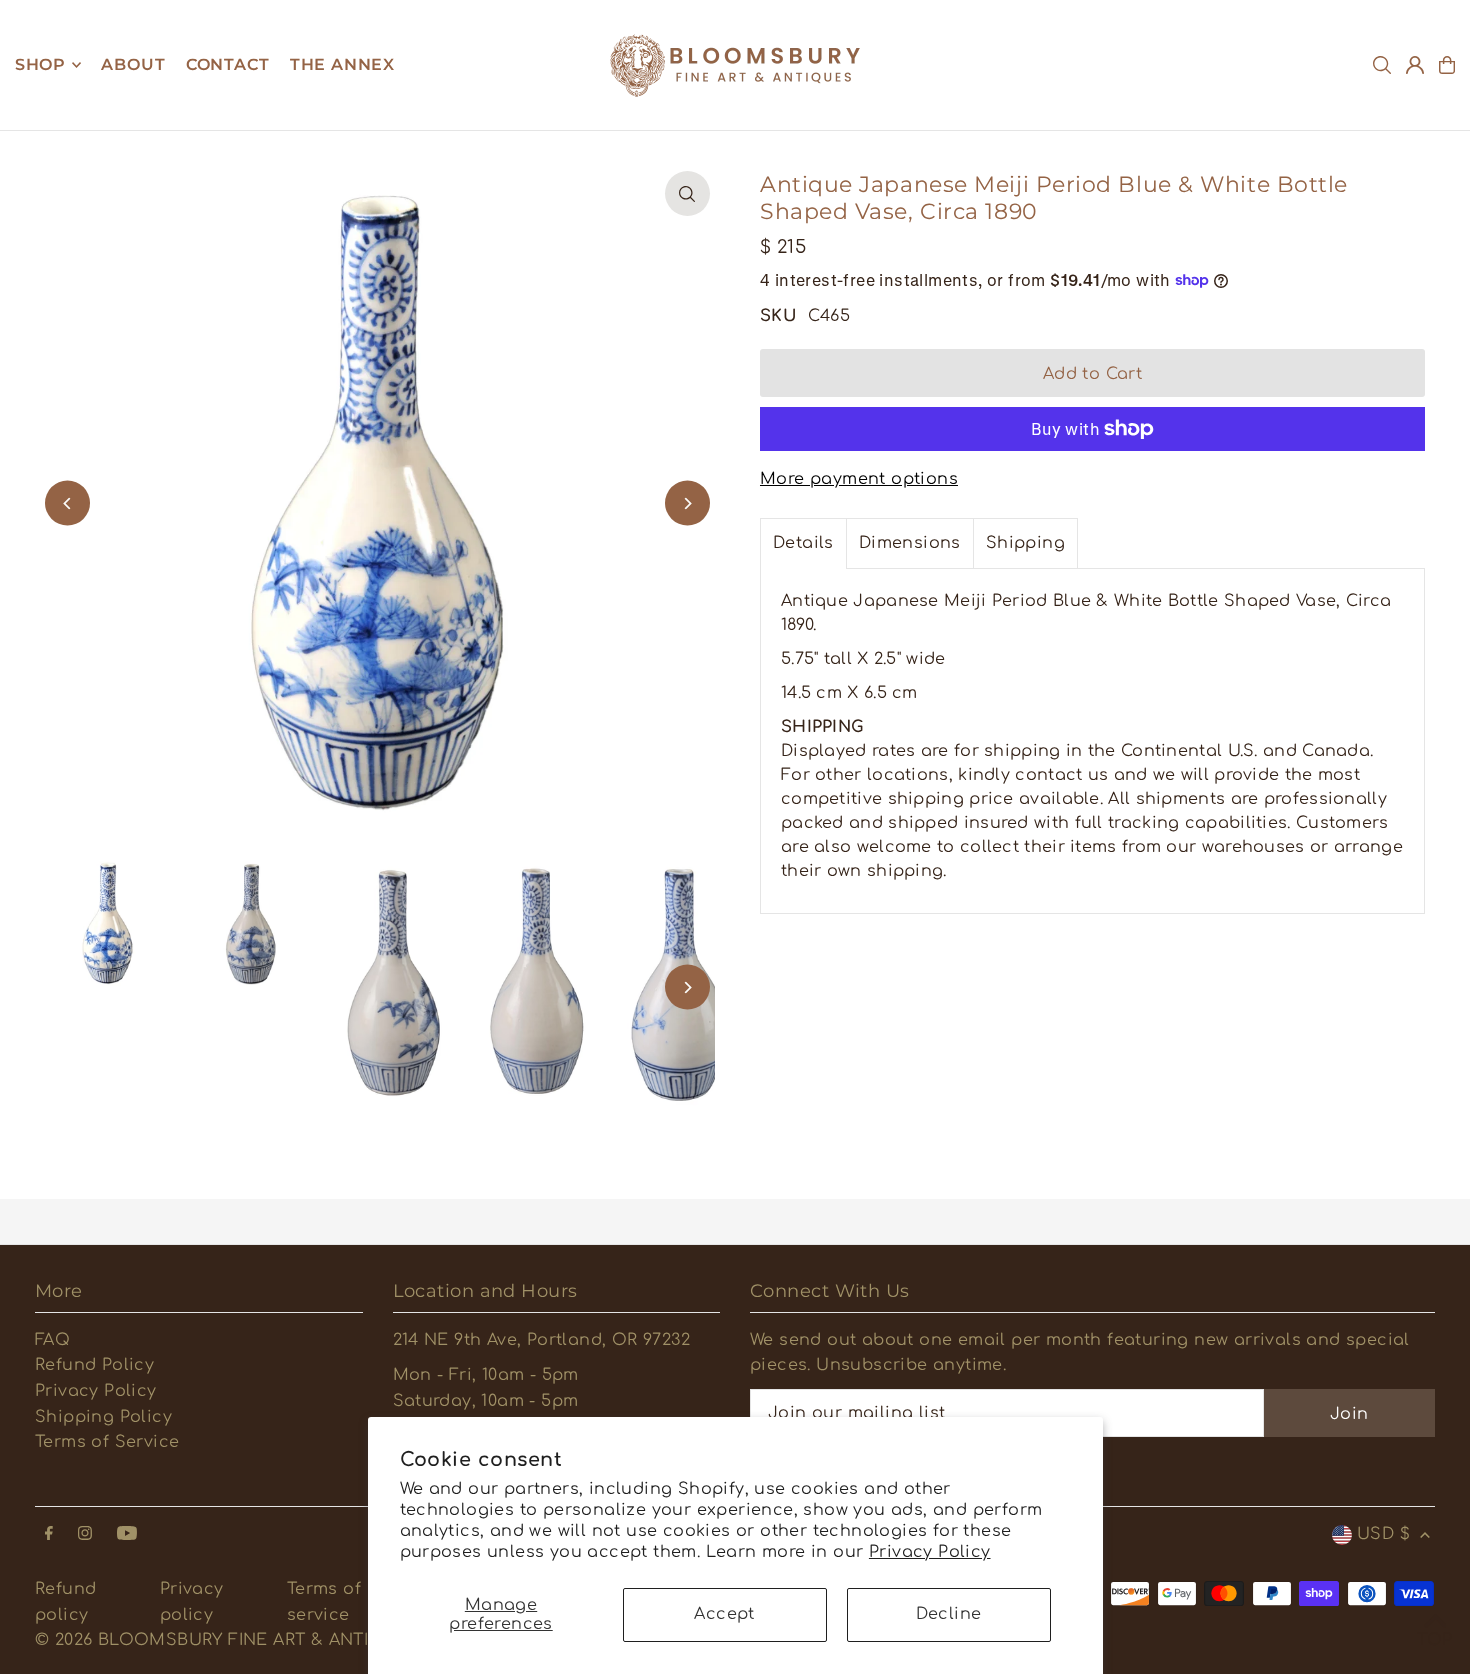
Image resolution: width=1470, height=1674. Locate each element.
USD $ (1383, 1534)
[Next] (687, 503)
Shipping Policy (103, 1417)
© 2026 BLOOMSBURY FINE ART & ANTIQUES (227, 1640)
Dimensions (910, 543)
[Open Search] (1382, 65)
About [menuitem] (133, 64)
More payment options (859, 479)
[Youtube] (127, 1534)
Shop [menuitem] (40, 64)
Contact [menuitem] (228, 64)
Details (803, 543)
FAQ (52, 1340)
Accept (724, 1614)
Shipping (1025, 543)
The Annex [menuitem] (342, 64)
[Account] (1415, 65)
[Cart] (1447, 65)
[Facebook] (49, 1534)
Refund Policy (94, 1365)
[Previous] (67, 503)
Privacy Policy (930, 1552)
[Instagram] (85, 1534)
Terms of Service (107, 1442)
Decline (949, 1614)
